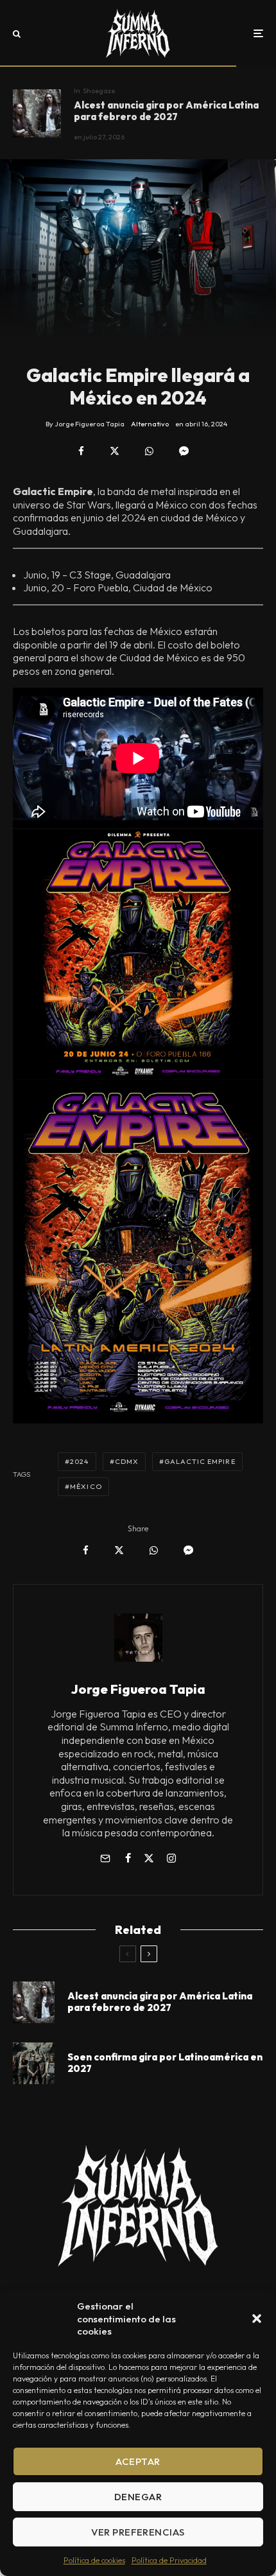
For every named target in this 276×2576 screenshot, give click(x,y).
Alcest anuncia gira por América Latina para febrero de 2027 (166, 111)
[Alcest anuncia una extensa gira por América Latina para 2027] (37, 113)
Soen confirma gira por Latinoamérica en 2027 (165, 2063)
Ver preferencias (138, 2532)
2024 (79, 1461)
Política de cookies (94, 2560)
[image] (34, 2063)
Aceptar (138, 2461)
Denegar (138, 2497)
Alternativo (150, 424)
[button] (257, 2319)
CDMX (127, 1461)
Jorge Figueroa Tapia (138, 1689)
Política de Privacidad (169, 2560)
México (86, 1486)
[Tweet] (115, 451)
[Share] (81, 451)
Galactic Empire (200, 1461)
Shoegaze (99, 91)
